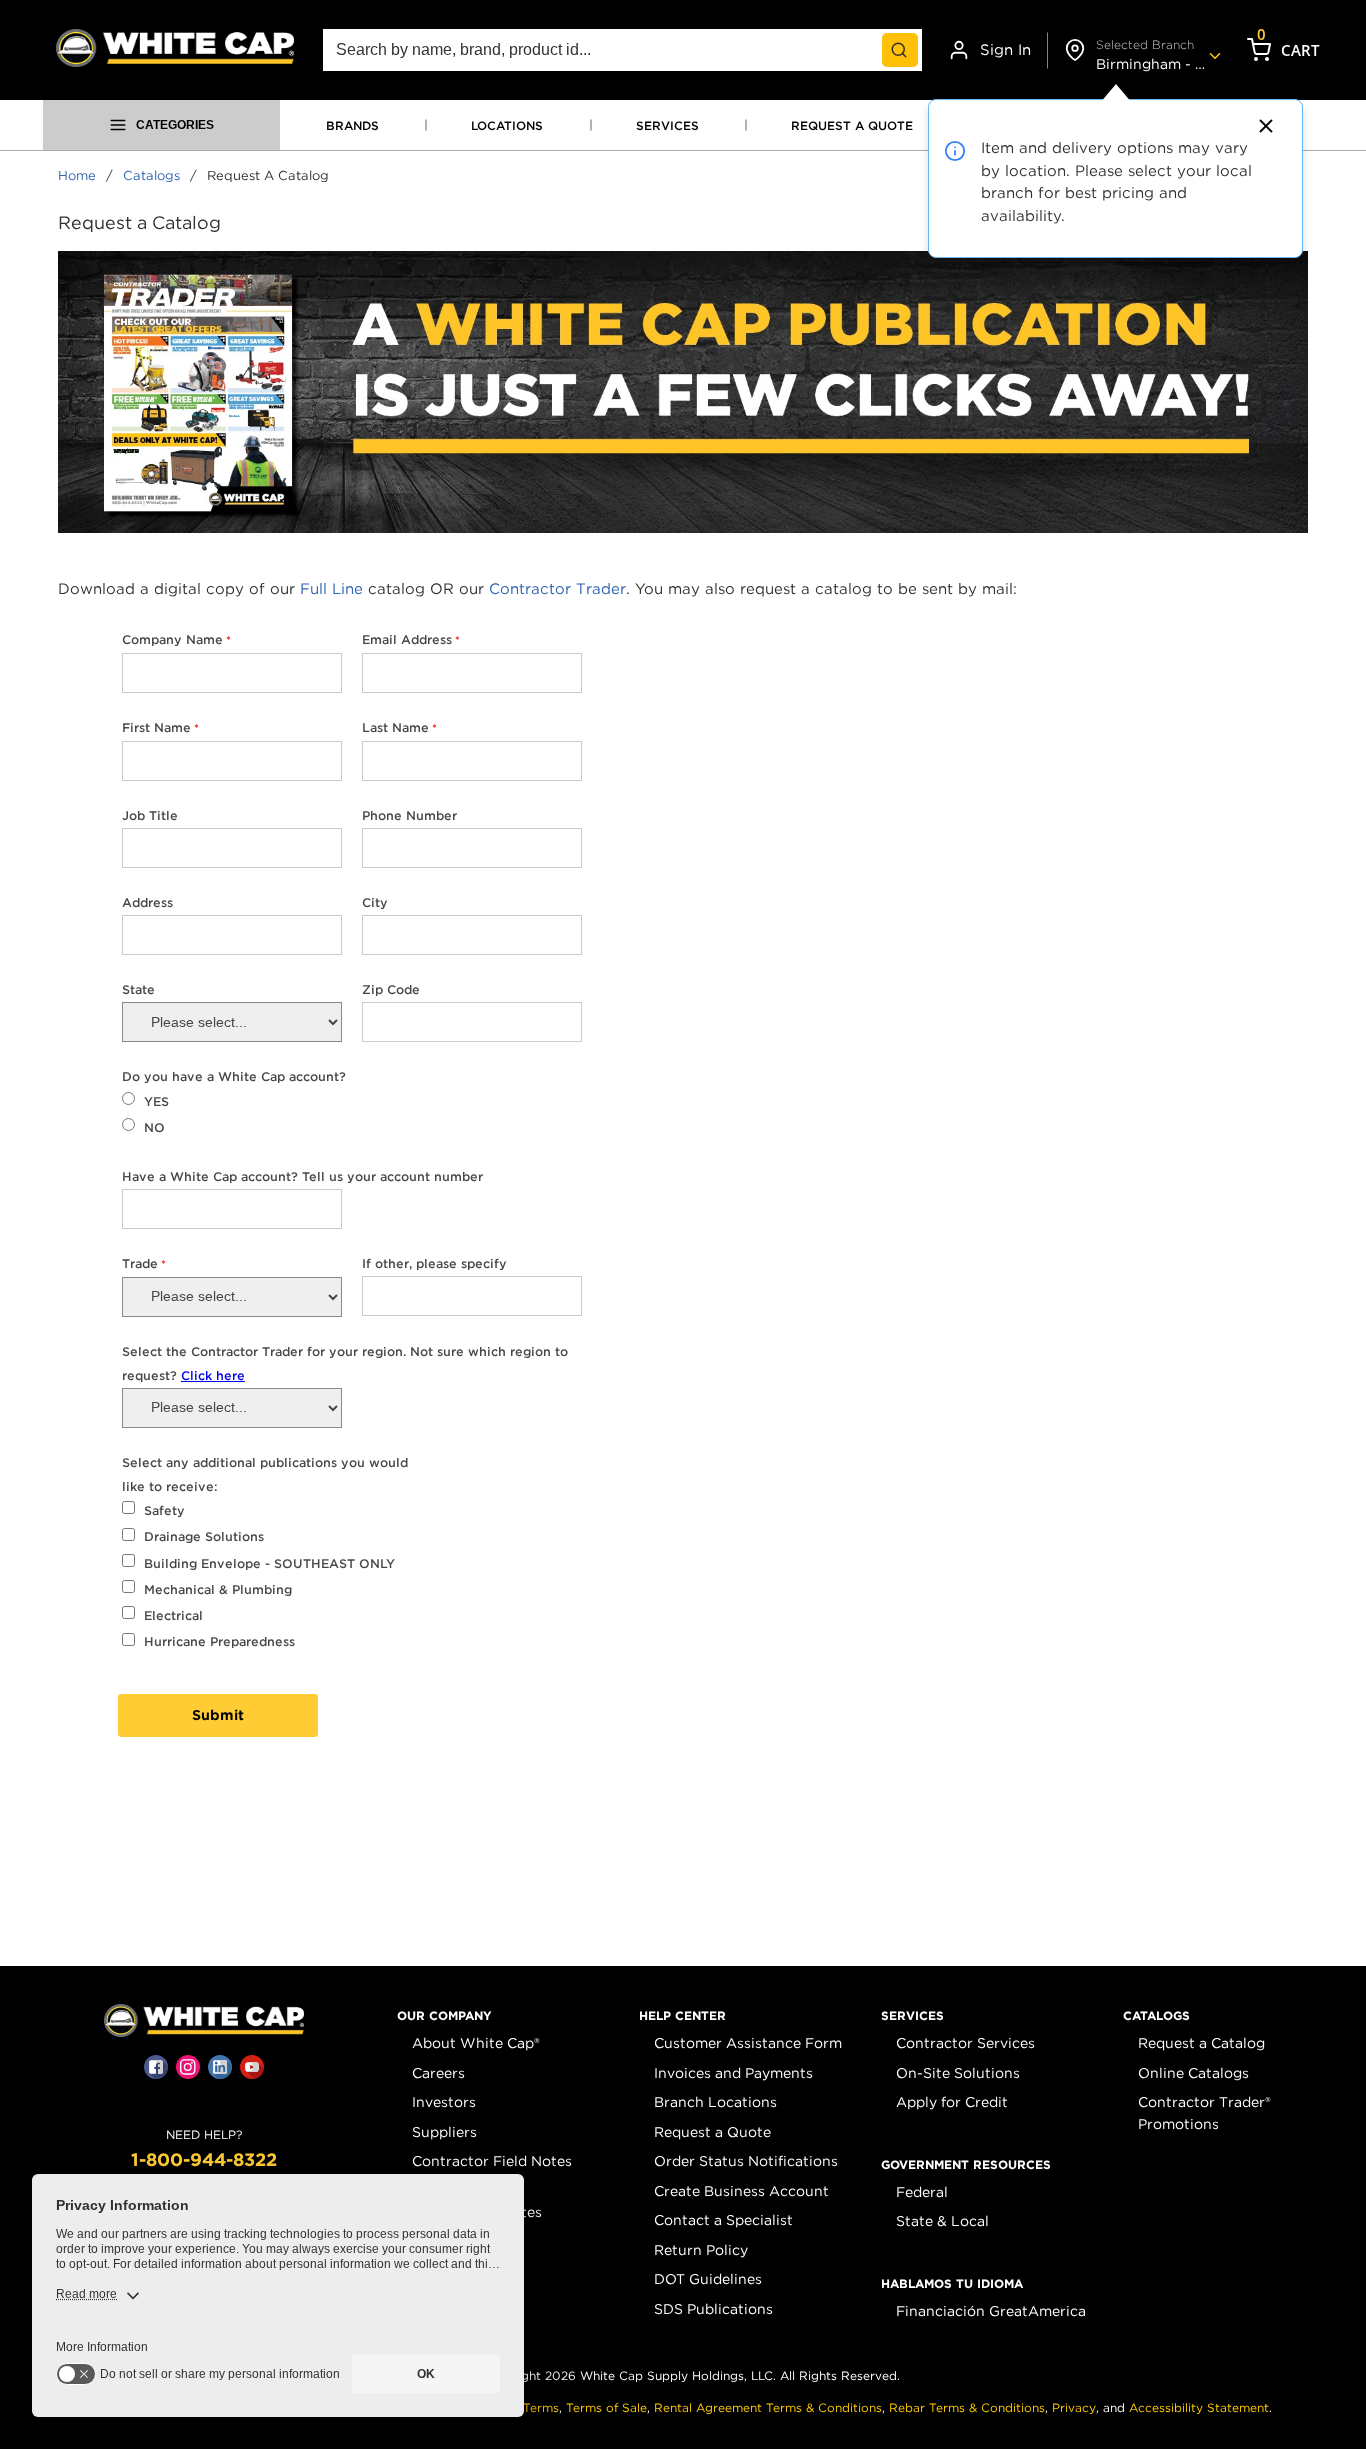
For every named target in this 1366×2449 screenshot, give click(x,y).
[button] (444, 2016)
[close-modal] (1263, 126)
